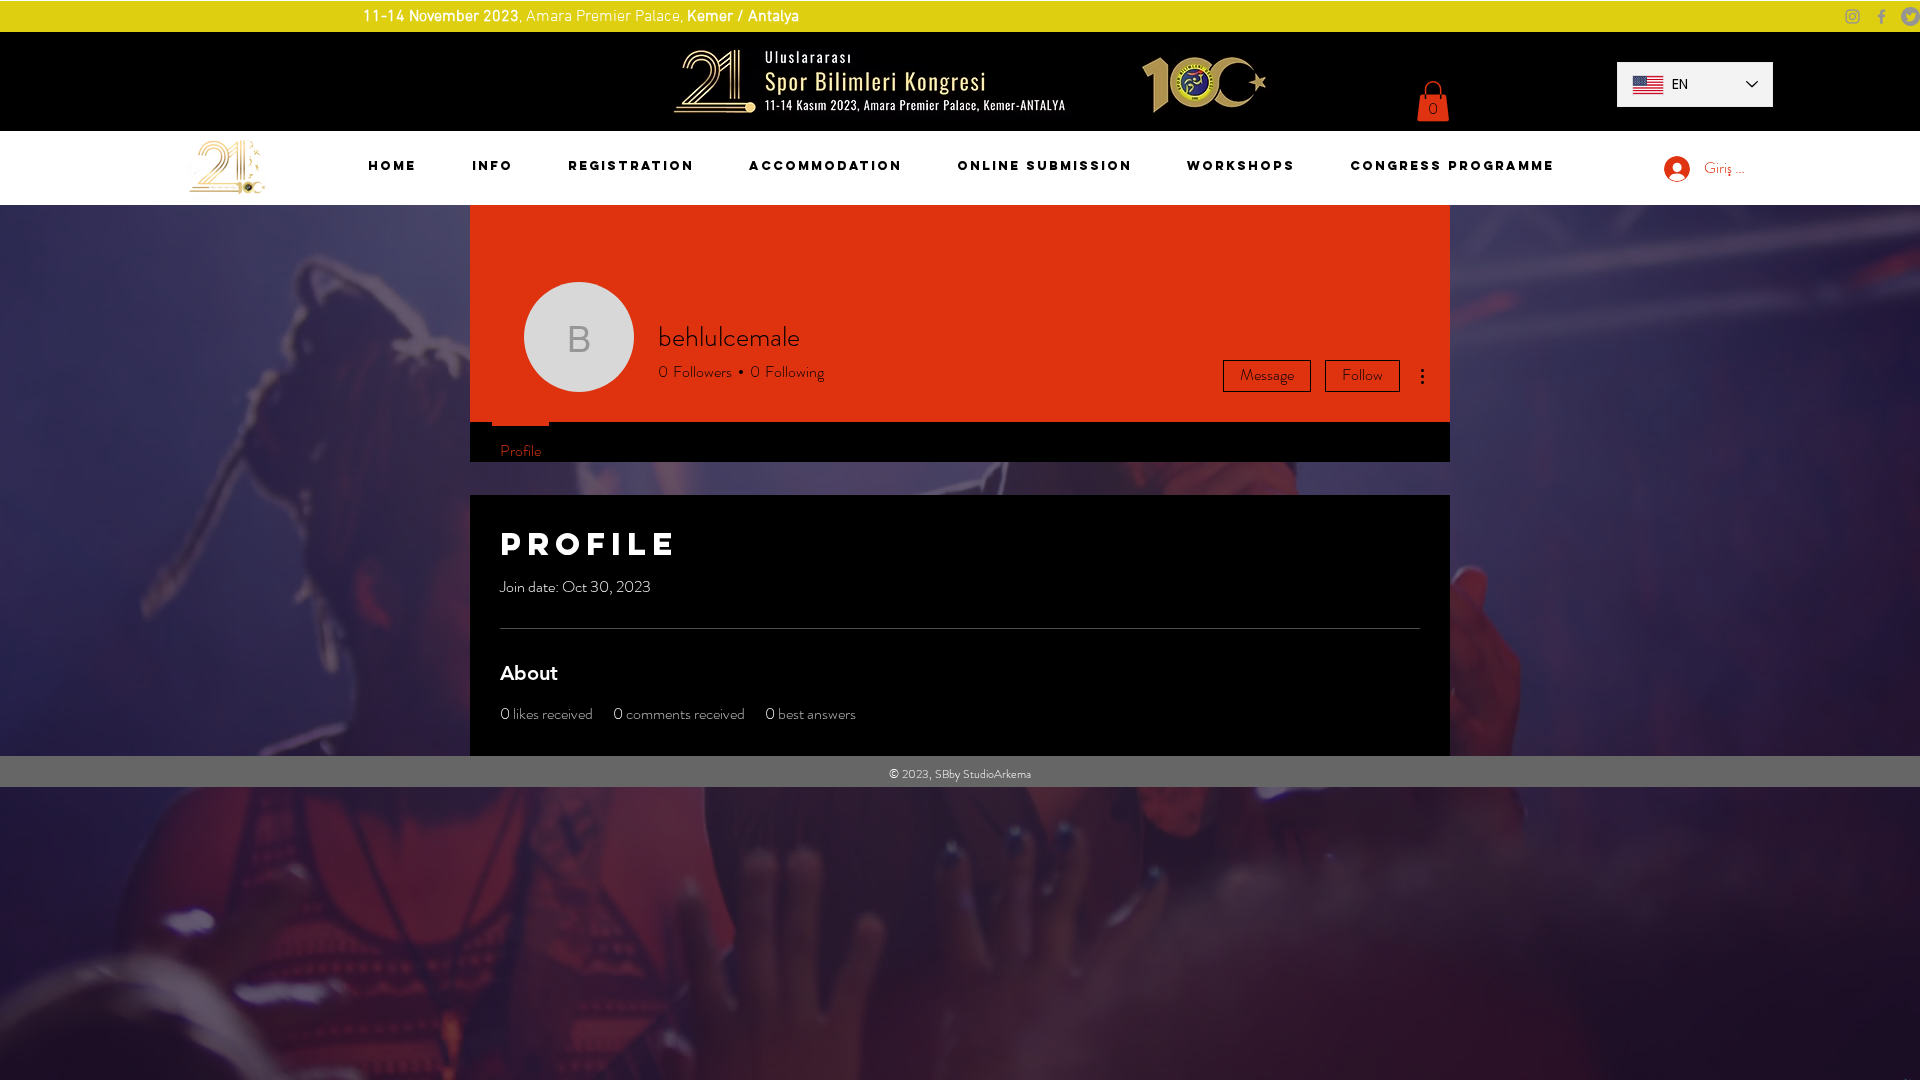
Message (1267, 374)
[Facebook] (1881, 16)
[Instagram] (1852, 16)
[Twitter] (1910, 16)
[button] (1433, 101)
